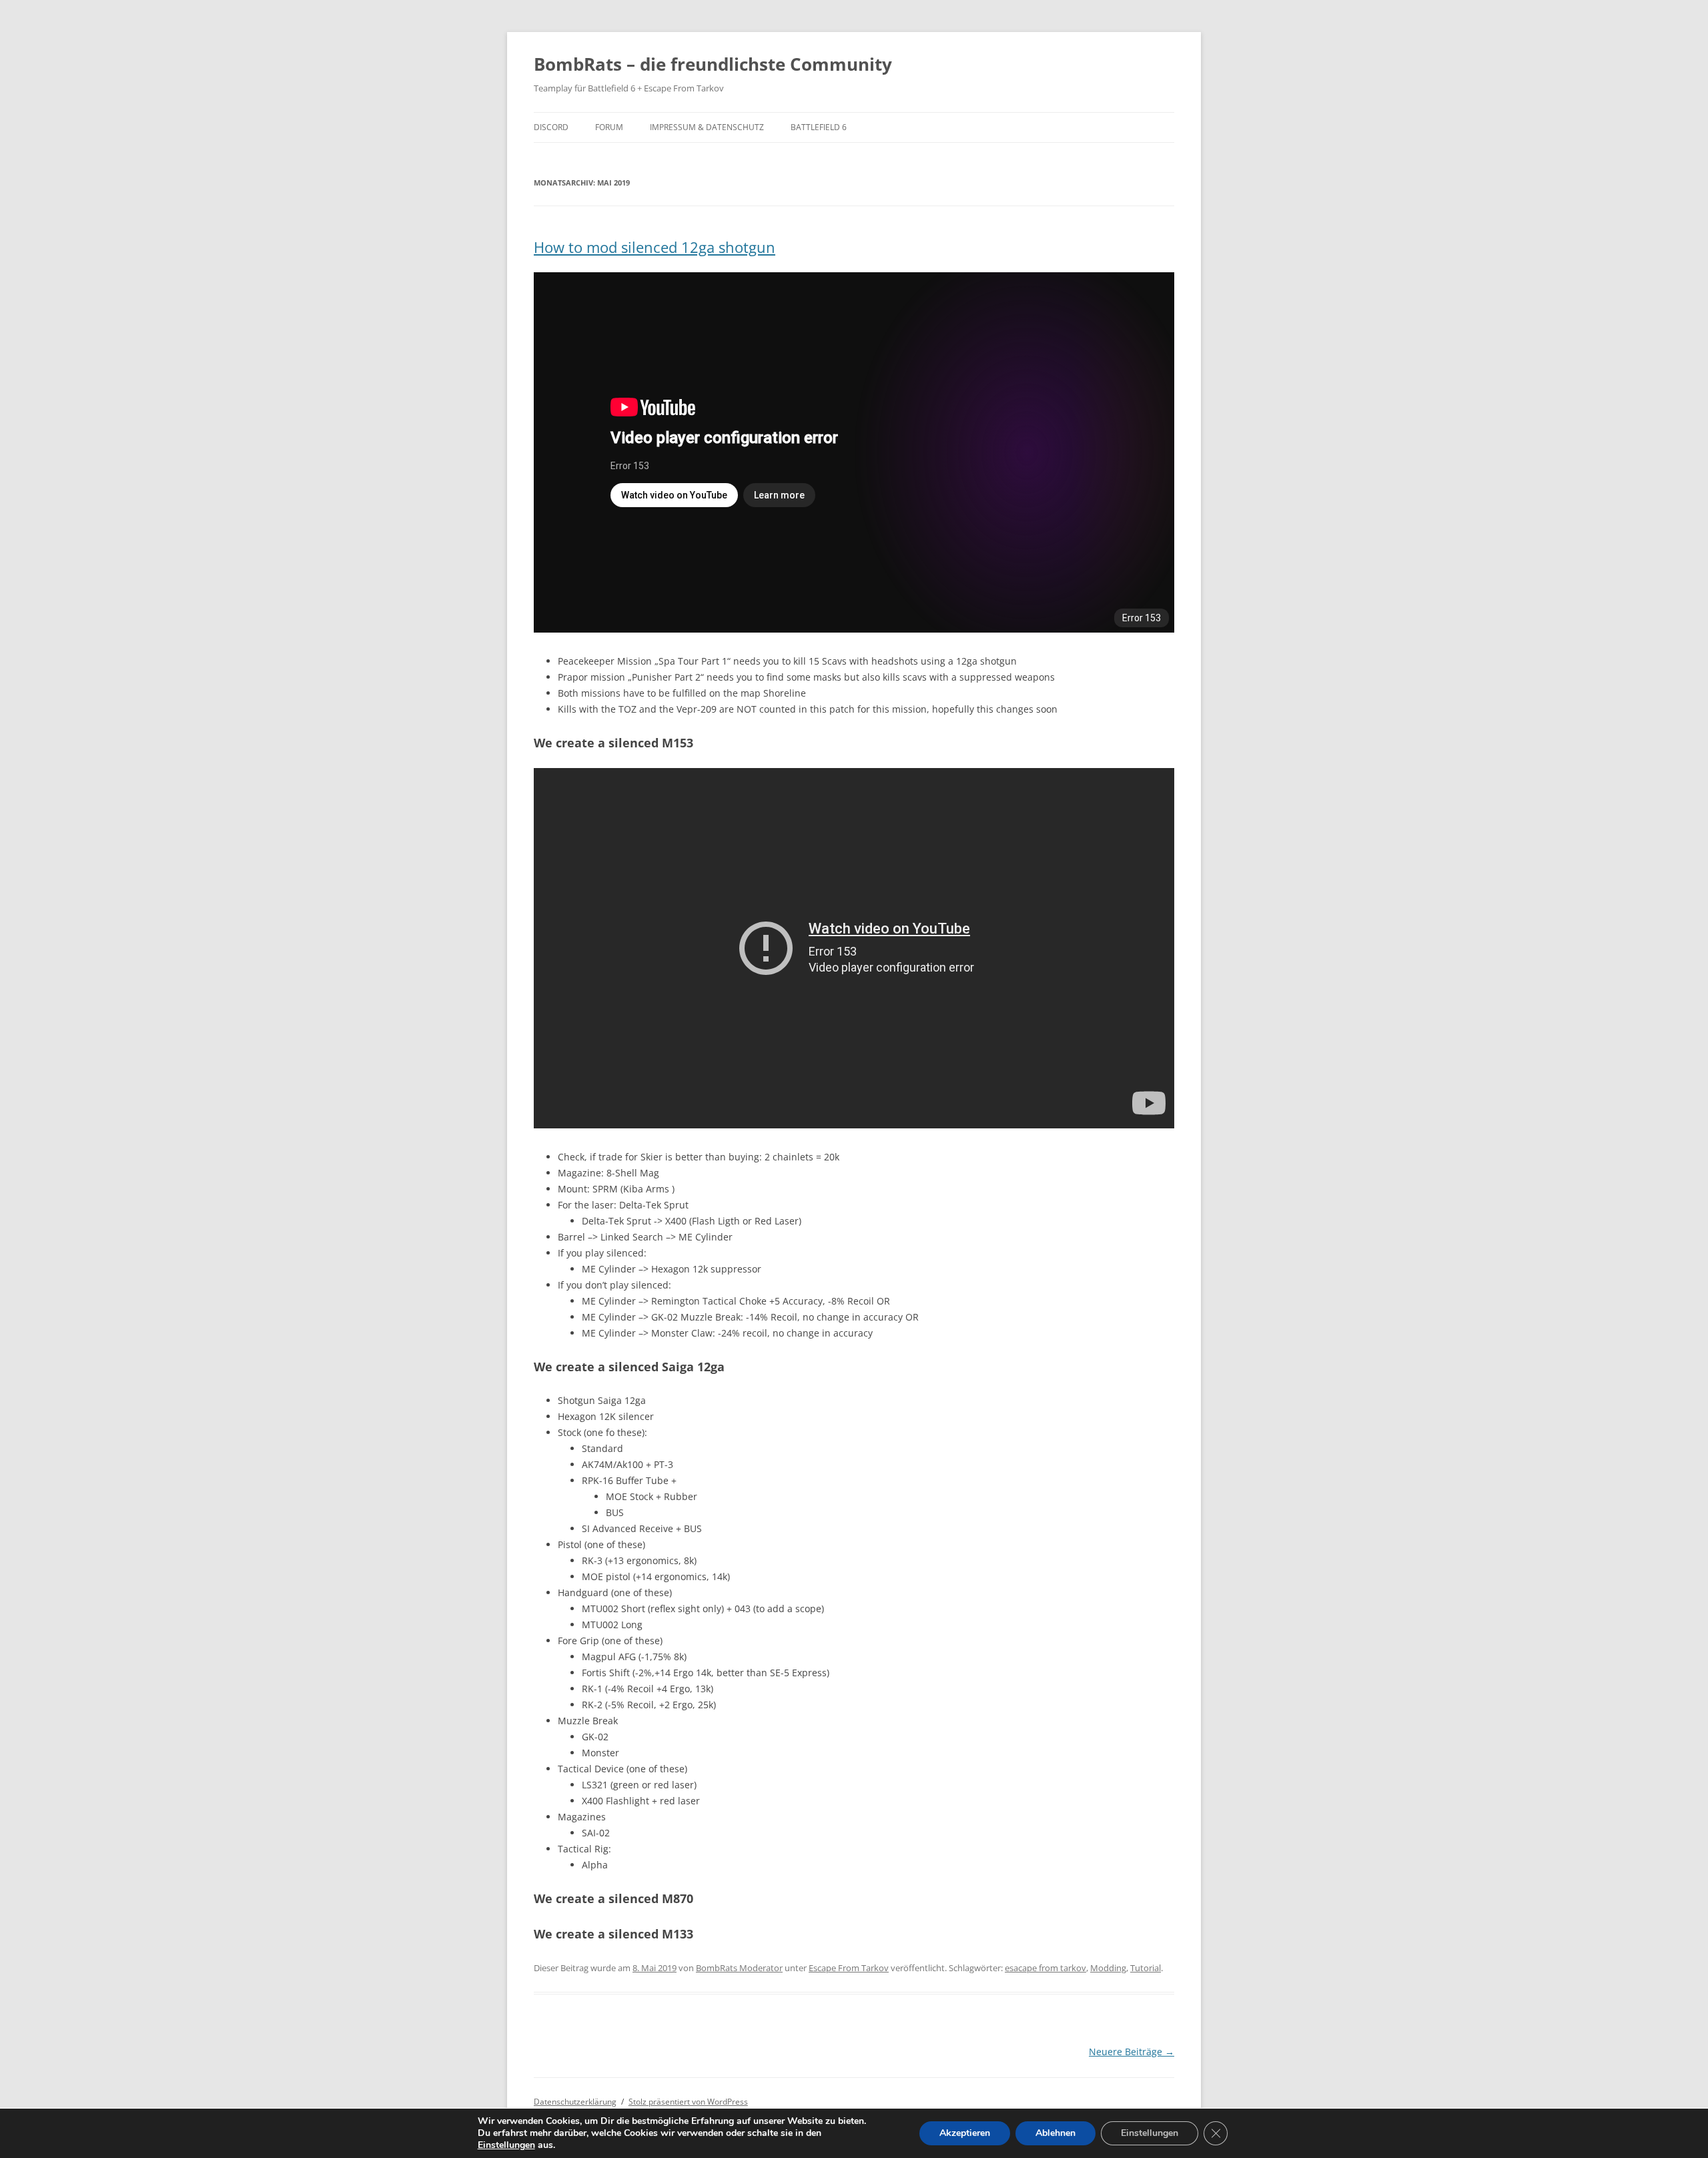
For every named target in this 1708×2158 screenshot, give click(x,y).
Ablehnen (1055, 2133)
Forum (609, 127)
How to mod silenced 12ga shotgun (655, 247)
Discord (551, 127)
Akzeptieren (965, 2133)
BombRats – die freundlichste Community (713, 64)
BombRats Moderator (739, 1968)
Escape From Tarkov (849, 1968)
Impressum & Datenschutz (707, 127)
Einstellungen (506, 2145)
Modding (1108, 1968)
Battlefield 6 (819, 127)
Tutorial (1146, 1968)
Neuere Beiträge (1132, 2052)
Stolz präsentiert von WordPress (688, 2102)
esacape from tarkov (1045, 1968)
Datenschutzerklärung (575, 2102)
